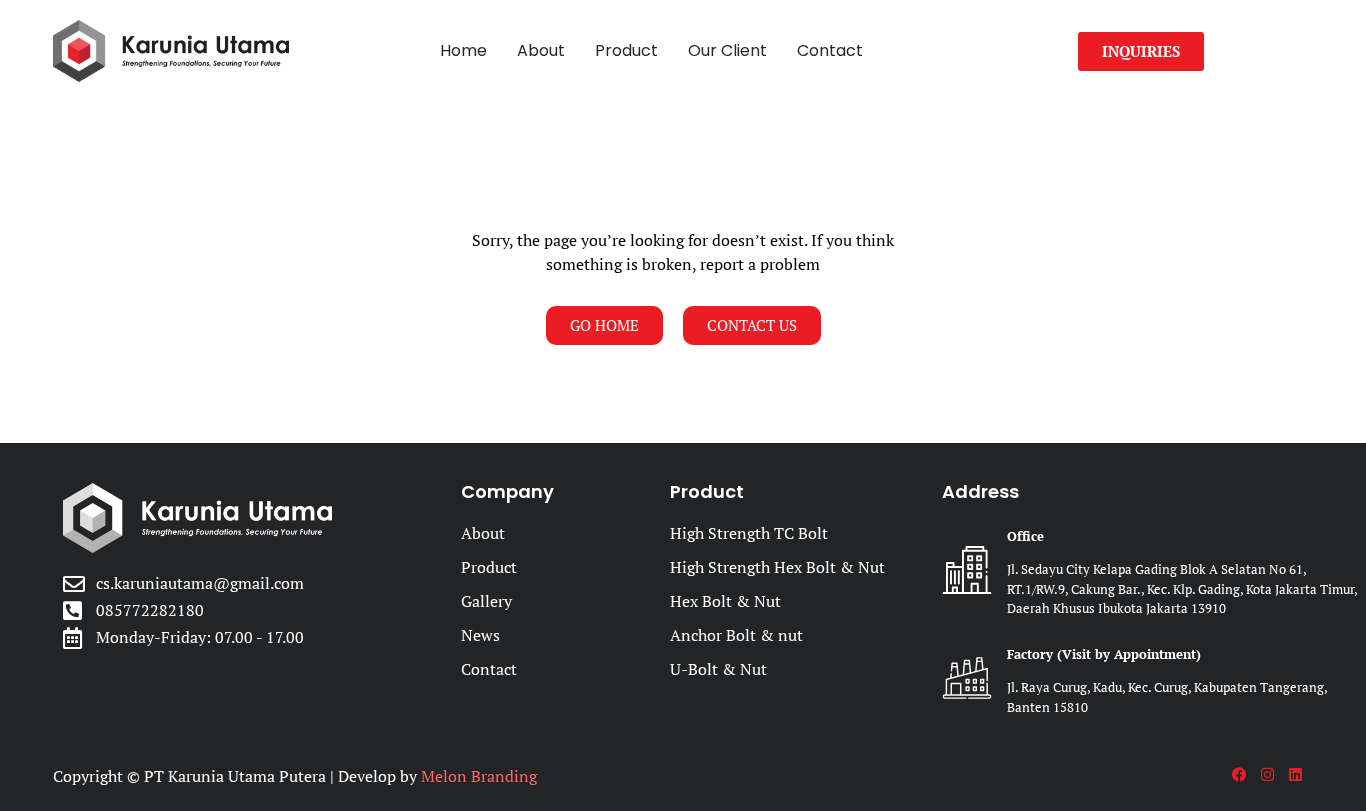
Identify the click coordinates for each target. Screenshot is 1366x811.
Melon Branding (479, 776)
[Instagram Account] (1273, 774)
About (541, 50)
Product (626, 50)
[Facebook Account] (1244, 774)
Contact (830, 50)
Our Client (727, 50)
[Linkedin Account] (1301, 774)
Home (463, 50)
